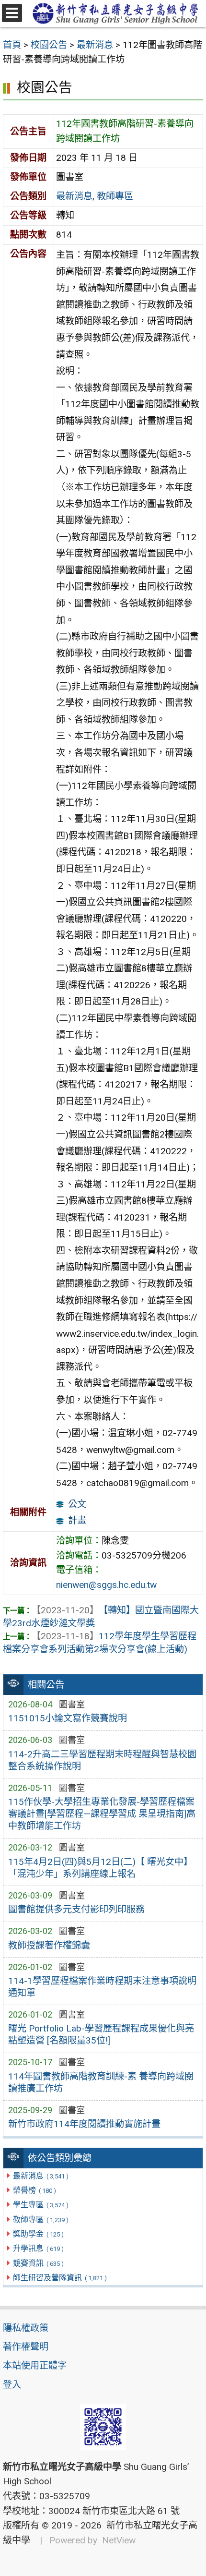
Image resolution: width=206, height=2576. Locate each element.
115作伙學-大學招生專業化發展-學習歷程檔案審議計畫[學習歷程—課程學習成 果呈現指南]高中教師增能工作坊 (102, 1814)
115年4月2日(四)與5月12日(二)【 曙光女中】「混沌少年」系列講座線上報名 (100, 1868)
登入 (12, 2385)
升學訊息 (38, 2248)
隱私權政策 (26, 2328)
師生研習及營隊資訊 (60, 2278)
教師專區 (40, 2219)
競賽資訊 (38, 2263)
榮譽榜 (34, 2190)
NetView (119, 2540)
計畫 (77, 1520)
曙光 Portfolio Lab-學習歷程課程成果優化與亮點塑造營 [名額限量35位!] (101, 2034)
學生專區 (40, 2205)
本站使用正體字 (35, 2365)
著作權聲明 (26, 2347)
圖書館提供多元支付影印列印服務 (76, 1909)
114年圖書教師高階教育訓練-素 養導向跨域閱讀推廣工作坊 (101, 2082)
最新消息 (40, 2176)
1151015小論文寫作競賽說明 (68, 1718)
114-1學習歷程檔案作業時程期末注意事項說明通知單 (102, 1987)
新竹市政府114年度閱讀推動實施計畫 (84, 2124)
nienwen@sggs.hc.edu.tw (106, 1585)
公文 (77, 1504)
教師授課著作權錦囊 (49, 1945)
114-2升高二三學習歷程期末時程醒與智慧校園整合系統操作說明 (102, 1760)
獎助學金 (38, 2234)
